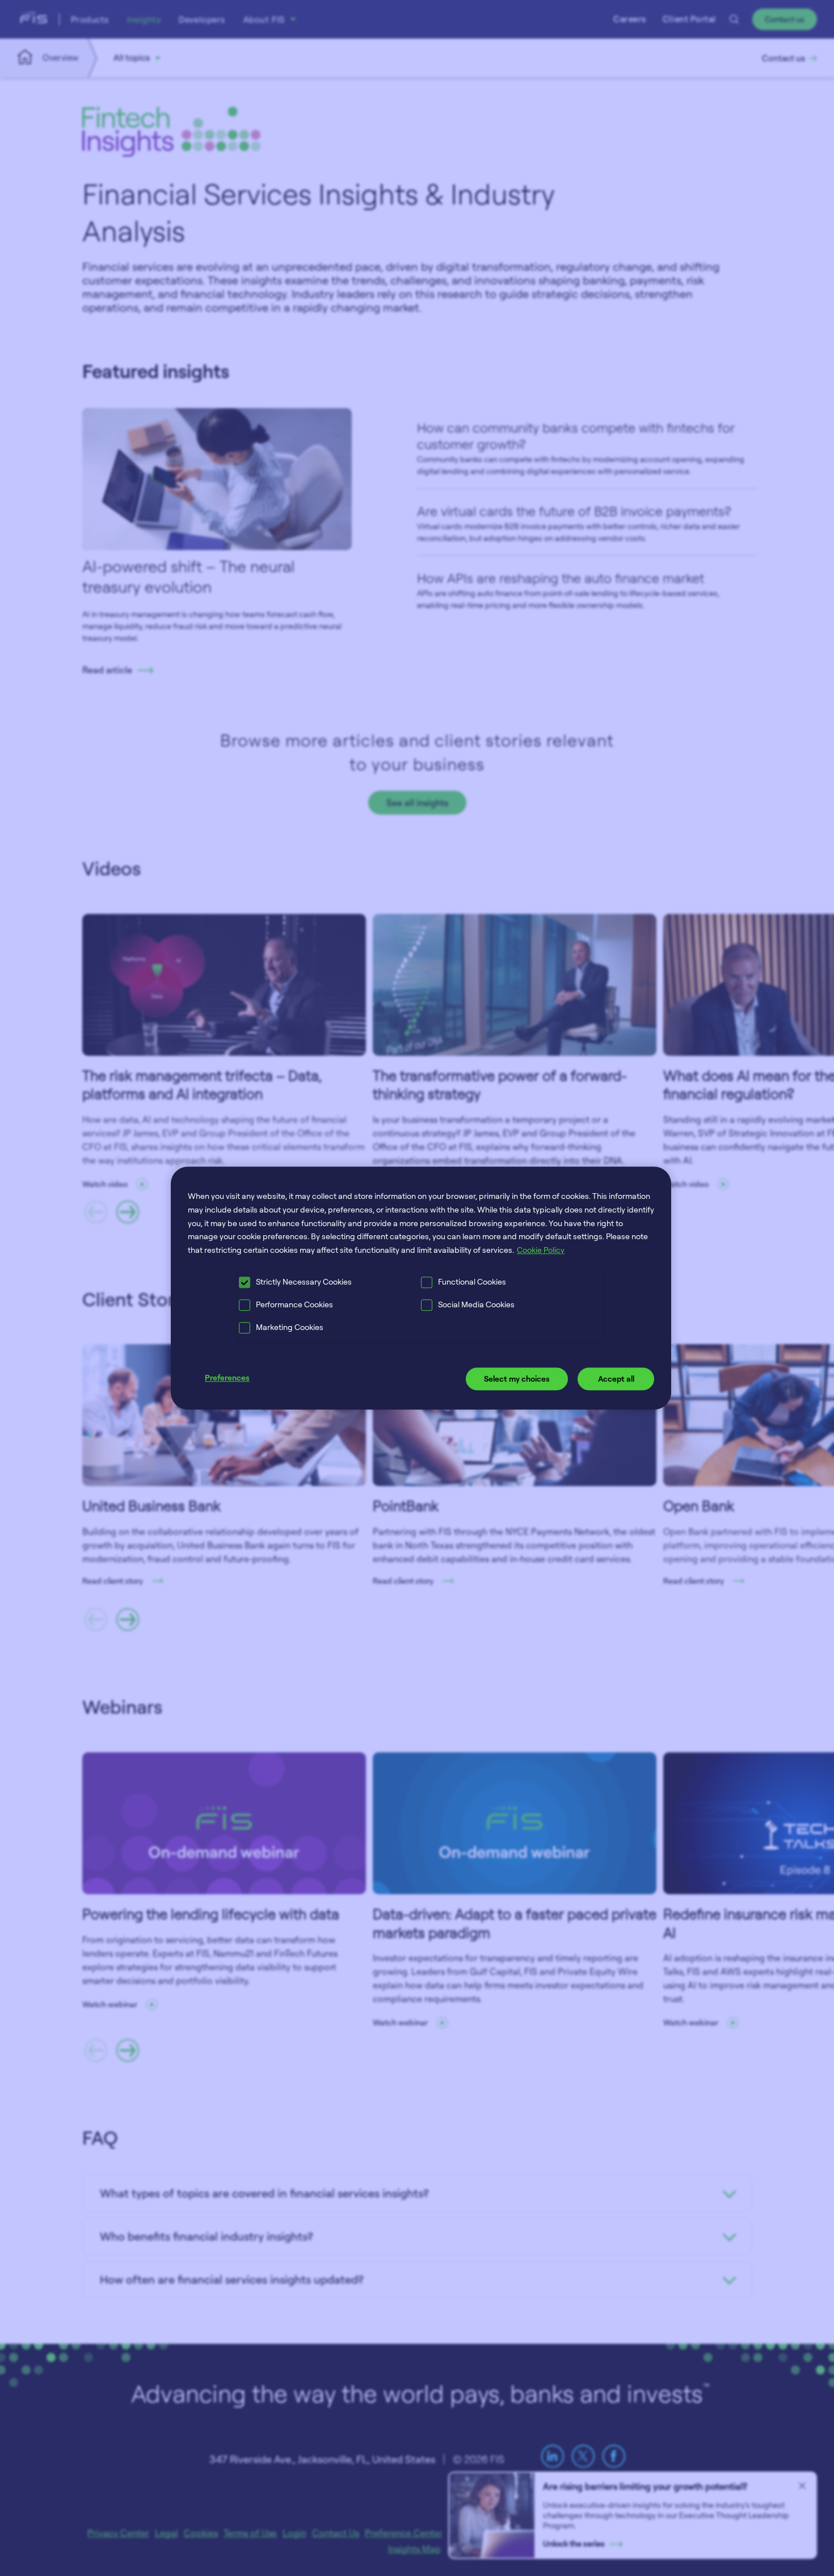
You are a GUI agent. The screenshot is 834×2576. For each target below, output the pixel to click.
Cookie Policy (541, 1250)
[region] (421, 1288)
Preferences (227, 1377)
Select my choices (517, 1379)
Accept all (616, 1379)
